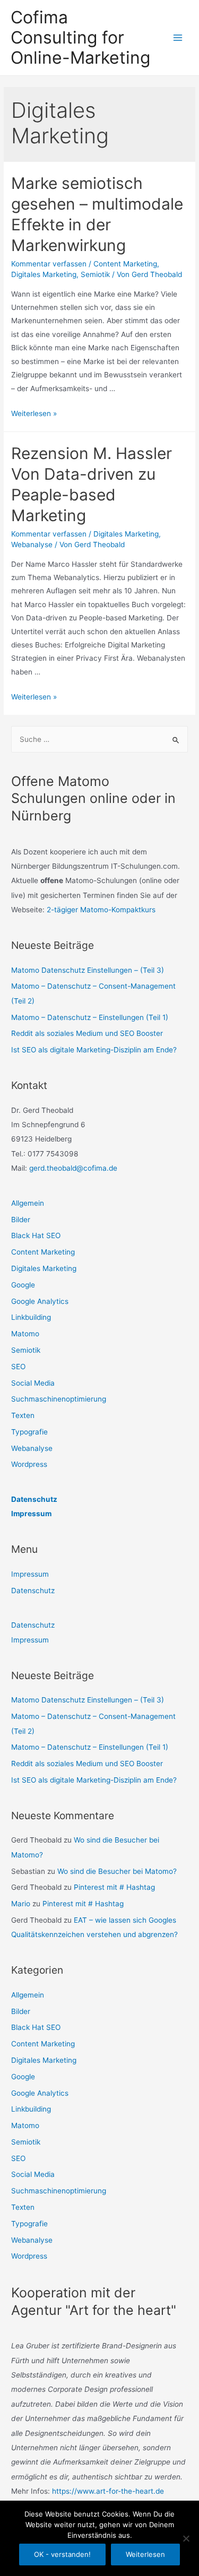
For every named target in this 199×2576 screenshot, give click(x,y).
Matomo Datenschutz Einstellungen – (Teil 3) (88, 970)
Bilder (21, 1220)
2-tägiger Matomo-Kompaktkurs (101, 910)
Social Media (33, 1383)
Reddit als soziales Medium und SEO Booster (87, 1033)
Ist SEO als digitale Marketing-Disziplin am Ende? (94, 1050)
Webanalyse (32, 544)
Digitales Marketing (44, 274)
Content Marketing (125, 264)
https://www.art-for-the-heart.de (108, 2491)
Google (23, 1285)
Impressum (31, 1514)
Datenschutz (34, 1499)
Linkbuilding (31, 1317)
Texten (23, 1415)
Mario (21, 1904)
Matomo (25, 1334)
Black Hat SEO (36, 1235)
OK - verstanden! (62, 2554)
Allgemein (28, 1203)
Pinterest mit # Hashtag (114, 1887)
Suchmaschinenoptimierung (59, 1399)
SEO (18, 1367)
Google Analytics (40, 1301)
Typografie (29, 1432)
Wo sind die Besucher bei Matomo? (117, 1871)
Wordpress (29, 1464)
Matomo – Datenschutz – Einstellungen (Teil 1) (90, 1017)
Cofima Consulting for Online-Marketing (80, 38)
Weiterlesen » (34, 413)
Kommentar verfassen (49, 264)
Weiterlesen (145, 2554)
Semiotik (95, 274)
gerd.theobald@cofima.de (73, 1168)
